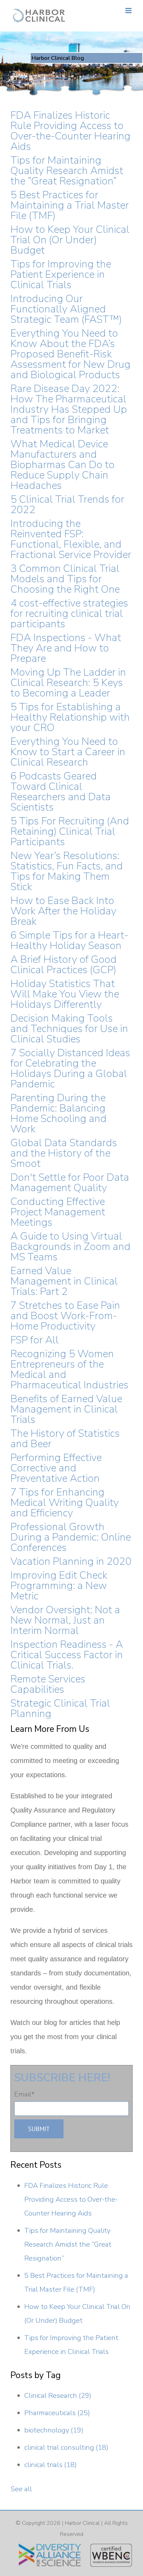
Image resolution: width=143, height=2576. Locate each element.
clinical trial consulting (66, 2447)
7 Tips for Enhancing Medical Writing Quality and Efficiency (65, 1503)
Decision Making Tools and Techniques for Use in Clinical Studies (69, 1029)
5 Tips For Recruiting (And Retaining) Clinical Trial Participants (70, 832)
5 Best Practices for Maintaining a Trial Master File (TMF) (70, 205)
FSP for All (35, 1340)
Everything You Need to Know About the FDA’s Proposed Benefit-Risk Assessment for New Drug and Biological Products (70, 354)
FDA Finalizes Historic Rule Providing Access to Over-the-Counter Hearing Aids (70, 131)
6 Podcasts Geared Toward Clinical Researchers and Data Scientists (61, 792)
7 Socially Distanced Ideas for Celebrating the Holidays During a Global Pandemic (70, 1068)
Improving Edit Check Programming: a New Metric (59, 1586)
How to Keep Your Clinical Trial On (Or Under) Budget (70, 240)
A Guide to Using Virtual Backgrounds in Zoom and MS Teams (70, 1247)
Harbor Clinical (82, 2523)
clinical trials (51, 2465)
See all (21, 2489)
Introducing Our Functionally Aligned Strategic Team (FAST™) (66, 309)
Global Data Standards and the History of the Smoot (64, 1153)
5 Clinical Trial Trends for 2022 (67, 505)
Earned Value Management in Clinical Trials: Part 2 (64, 1281)
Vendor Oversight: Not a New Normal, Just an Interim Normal (65, 1620)
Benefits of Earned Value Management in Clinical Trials (66, 1409)
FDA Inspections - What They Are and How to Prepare (66, 648)
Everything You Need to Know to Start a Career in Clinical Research (68, 752)
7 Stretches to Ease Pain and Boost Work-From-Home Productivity (65, 1316)
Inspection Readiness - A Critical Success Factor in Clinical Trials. (67, 1655)
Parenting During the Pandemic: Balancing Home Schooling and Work (58, 1113)
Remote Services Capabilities (48, 1684)
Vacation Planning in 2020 (71, 1561)
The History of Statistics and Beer (65, 1439)
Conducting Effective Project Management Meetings (58, 1212)
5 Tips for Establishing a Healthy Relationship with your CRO (70, 717)
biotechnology (54, 2430)
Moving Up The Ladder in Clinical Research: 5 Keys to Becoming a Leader (68, 683)
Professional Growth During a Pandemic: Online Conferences (71, 1537)
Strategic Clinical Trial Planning (60, 1709)
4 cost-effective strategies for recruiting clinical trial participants (69, 614)
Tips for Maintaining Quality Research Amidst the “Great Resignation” (67, 171)
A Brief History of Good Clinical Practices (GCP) (64, 965)
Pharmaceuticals (57, 2413)
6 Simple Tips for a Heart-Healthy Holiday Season (69, 940)
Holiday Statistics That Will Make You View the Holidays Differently (65, 994)
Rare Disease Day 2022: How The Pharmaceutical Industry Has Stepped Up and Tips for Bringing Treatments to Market (69, 409)
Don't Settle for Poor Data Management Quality (70, 1183)
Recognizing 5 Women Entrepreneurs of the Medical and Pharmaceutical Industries (69, 1369)
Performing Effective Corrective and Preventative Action (56, 1468)
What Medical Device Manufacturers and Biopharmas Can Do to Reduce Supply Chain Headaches (62, 465)
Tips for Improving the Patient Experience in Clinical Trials (61, 275)
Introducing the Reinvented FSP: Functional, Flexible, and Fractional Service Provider (71, 539)
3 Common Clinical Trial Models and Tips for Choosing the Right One (65, 579)
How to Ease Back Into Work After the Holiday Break (63, 911)
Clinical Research (58, 2396)
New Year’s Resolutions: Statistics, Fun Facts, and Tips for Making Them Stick (67, 871)
